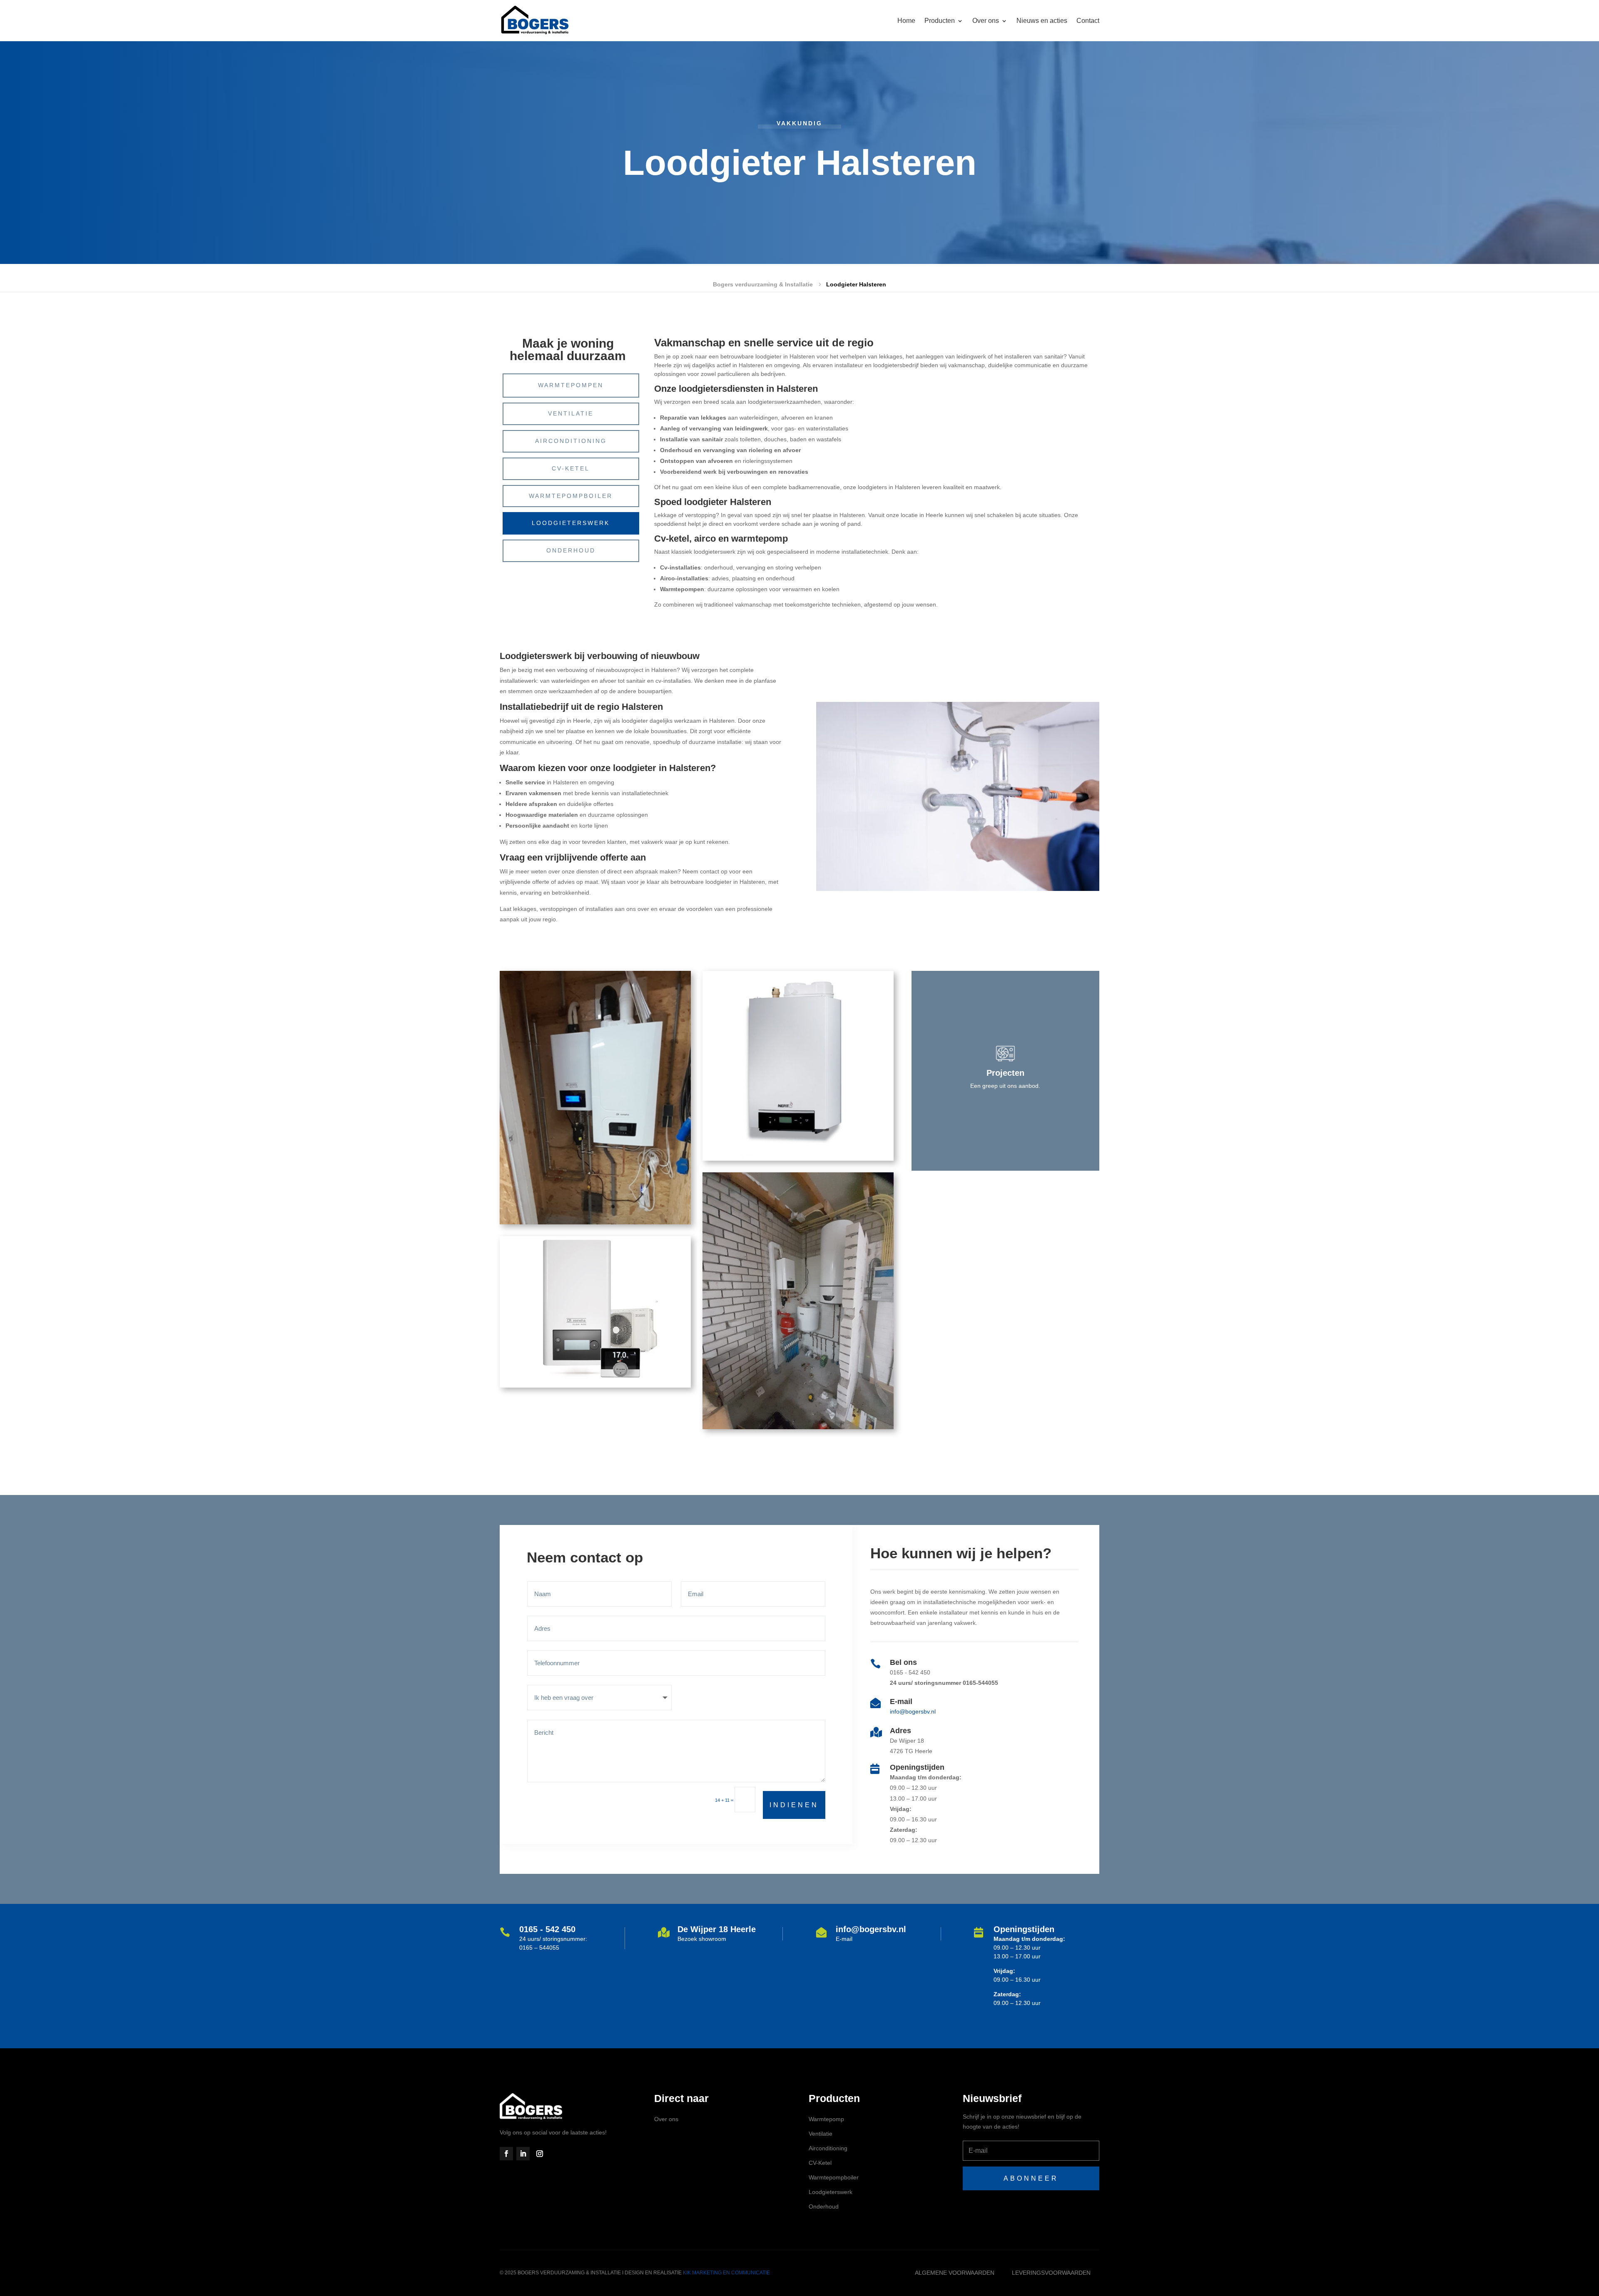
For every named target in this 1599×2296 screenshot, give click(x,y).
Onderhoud (571, 550)
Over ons (666, 2119)
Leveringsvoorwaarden (1051, 2273)
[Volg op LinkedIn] (523, 2154)
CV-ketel (571, 468)
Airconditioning (571, 441)
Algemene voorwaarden (955, 2273)
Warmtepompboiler (571, 496)
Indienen (794, 1805)
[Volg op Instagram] (540, 2154)
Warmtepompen (571, 385)
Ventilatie (571, 413)
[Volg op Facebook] (506, 2154)
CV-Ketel (820, 2163)
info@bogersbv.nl (913, 1711)
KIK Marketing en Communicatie (726, 2273)
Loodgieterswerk (571, 523)
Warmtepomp (826, 2119)
